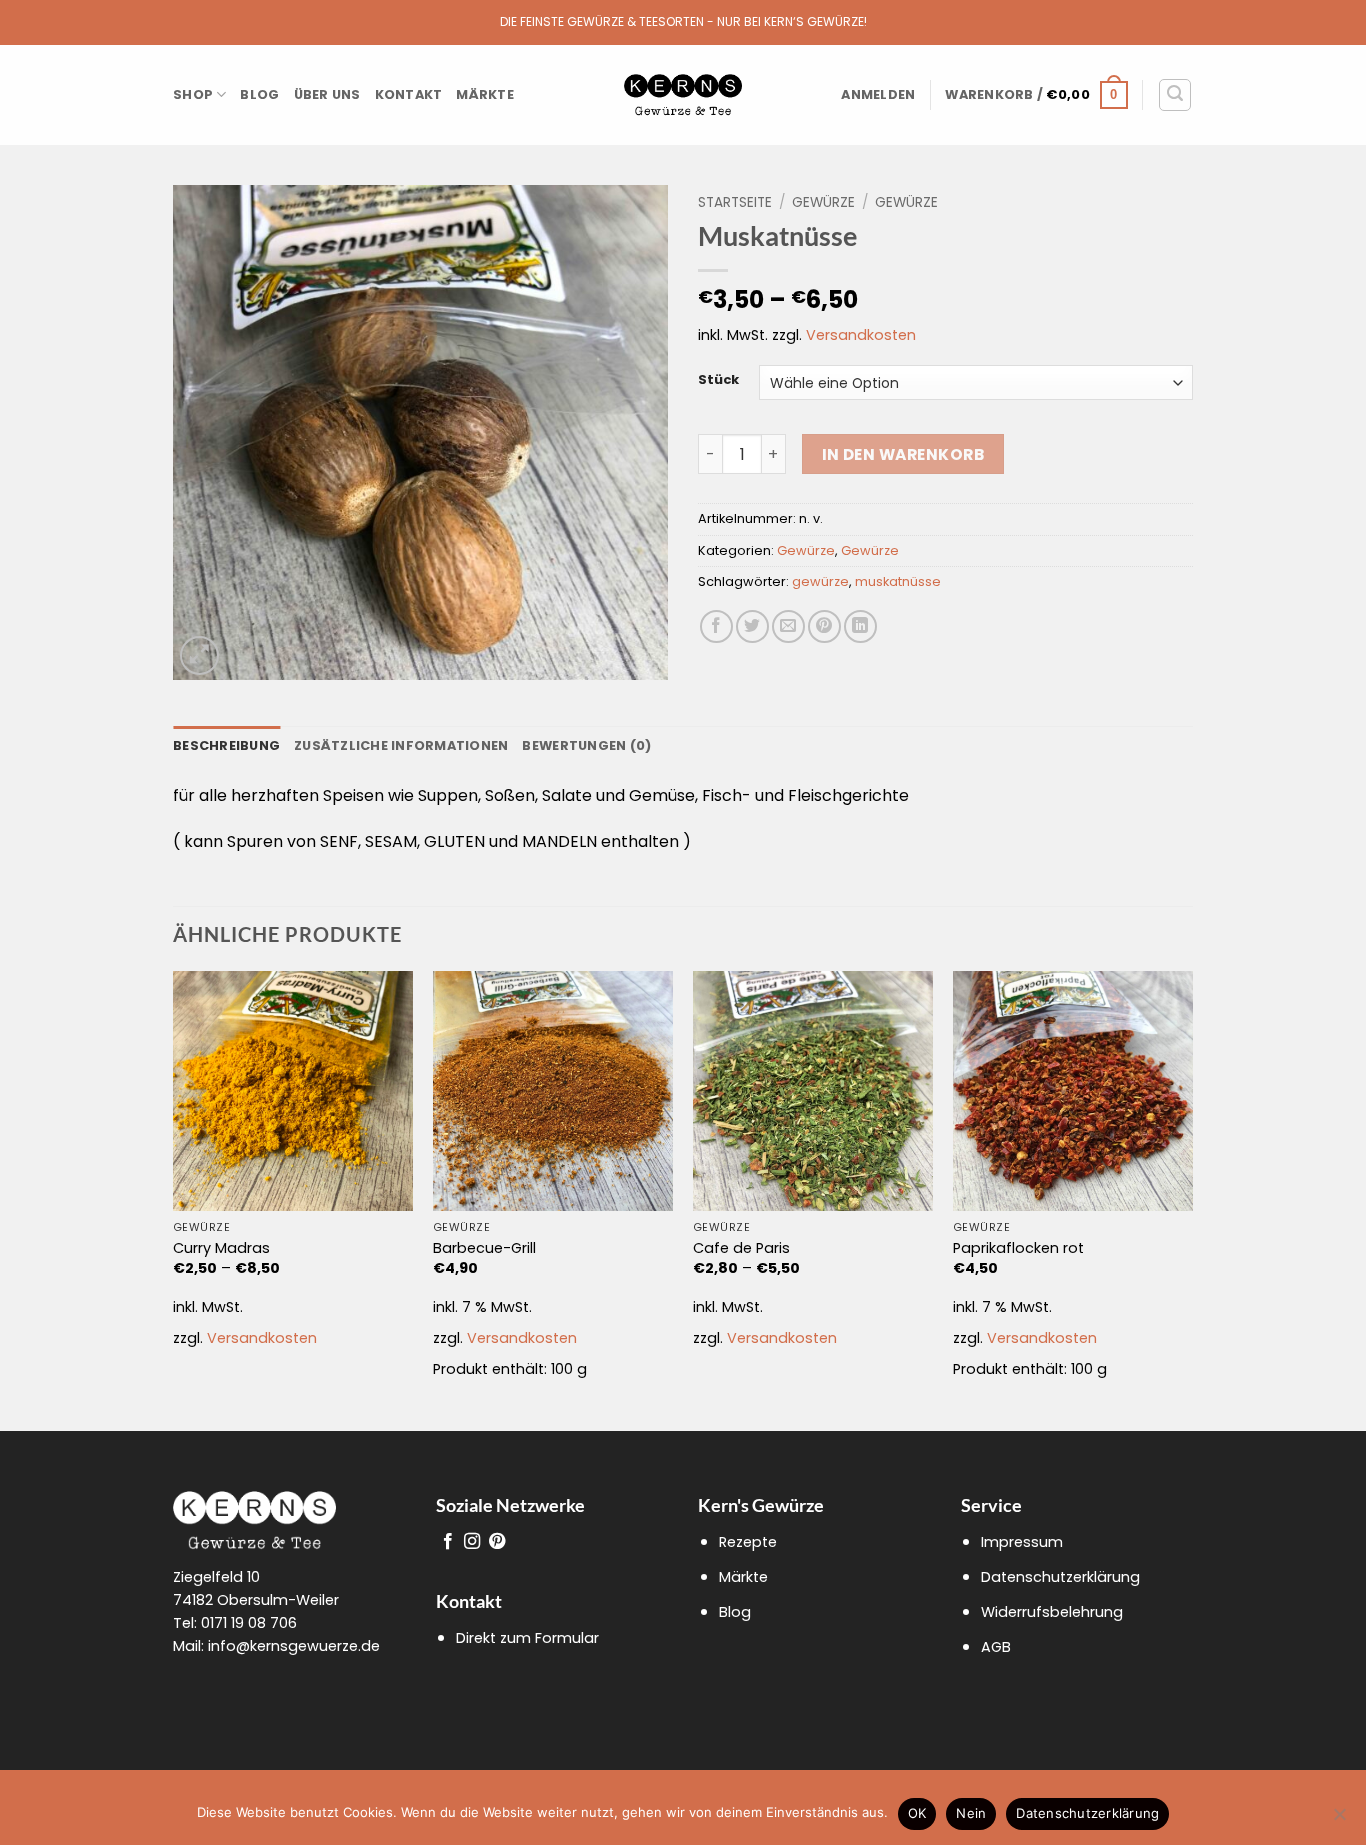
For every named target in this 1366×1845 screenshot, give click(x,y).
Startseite (735, 202)
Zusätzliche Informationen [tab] (401, 745)
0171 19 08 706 (249, 1623)
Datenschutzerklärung (1060, 1577)
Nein (971, 1813)
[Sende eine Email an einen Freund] (788, 626)
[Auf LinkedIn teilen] (860, 626)
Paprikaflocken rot (1018, 1248)
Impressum (1022, 1542)
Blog (259, 94)
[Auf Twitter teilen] (752, 626)
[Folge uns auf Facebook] (448, 1542)
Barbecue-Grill (484, 1248)
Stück (718, 380)
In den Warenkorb (903, 454)
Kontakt (409, 94)
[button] (878, 95)
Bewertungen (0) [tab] (586, 745)
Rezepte (748, 1542)
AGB (996, 1647)
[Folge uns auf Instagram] (472, 1542)
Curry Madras (221, 1248)
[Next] (1192, 1199)
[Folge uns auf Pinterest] (497, 1542)
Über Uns (327, 94)
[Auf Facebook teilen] (716, 626)
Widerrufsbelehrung (1052, 1612)
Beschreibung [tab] (226, 745)
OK (917, 1813)
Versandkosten (861, 335)
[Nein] (1339, 1820)
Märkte (485, 94)
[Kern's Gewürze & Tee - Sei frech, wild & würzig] (683, 95)
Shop (193, 94)
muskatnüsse (898, 581)
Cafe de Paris (741, 1248)
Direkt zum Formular (527, 1638)
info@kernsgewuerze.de (294, 1646)
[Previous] (174, 1199)
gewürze (820, 581)
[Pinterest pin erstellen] (824, 626)
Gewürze (823, 202)
